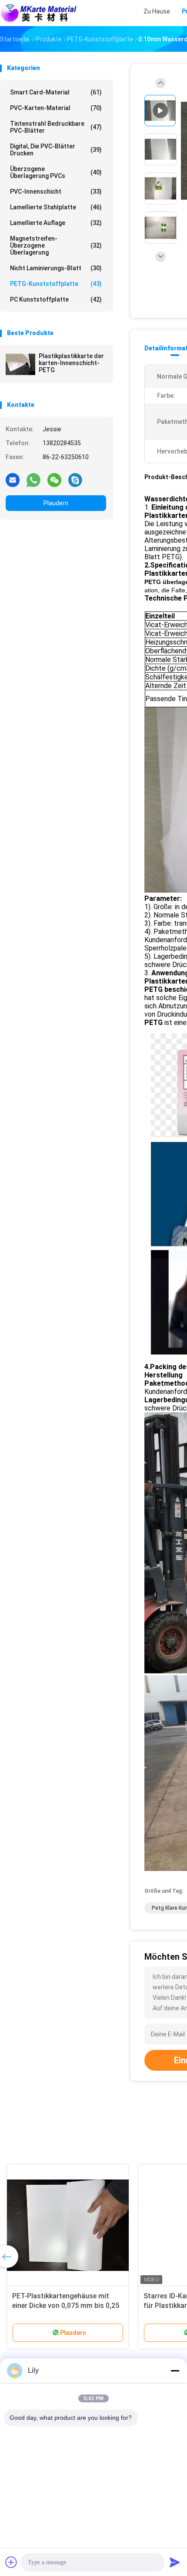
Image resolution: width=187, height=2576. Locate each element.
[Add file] (11, 2562)
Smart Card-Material (56, 92)
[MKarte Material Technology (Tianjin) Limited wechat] (54, 480)
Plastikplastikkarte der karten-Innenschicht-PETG (71, 363)
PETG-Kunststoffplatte (56, 284)
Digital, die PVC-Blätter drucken (56, 150)
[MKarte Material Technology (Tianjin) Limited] (38, 13)
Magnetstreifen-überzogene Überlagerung (56, 245)
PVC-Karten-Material (56, 108)
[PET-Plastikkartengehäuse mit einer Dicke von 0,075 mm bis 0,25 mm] (68, 2225)
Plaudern (56, 503)
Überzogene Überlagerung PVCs (56, 172)
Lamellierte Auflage (56, 223)
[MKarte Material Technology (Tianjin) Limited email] (13, 480)
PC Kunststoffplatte (56, 299)
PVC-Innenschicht (56, 191)
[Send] (175, 2562)
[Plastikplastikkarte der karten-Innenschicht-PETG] (20, 364)
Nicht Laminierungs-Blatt (56, 268)
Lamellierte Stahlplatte (56, 207)
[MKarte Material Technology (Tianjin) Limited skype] (75, 480)
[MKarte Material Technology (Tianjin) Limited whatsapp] (33, 480)
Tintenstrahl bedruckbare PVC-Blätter (56, 127)
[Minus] (175, 2371)
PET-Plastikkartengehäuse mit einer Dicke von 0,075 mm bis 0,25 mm (66, 2306)
